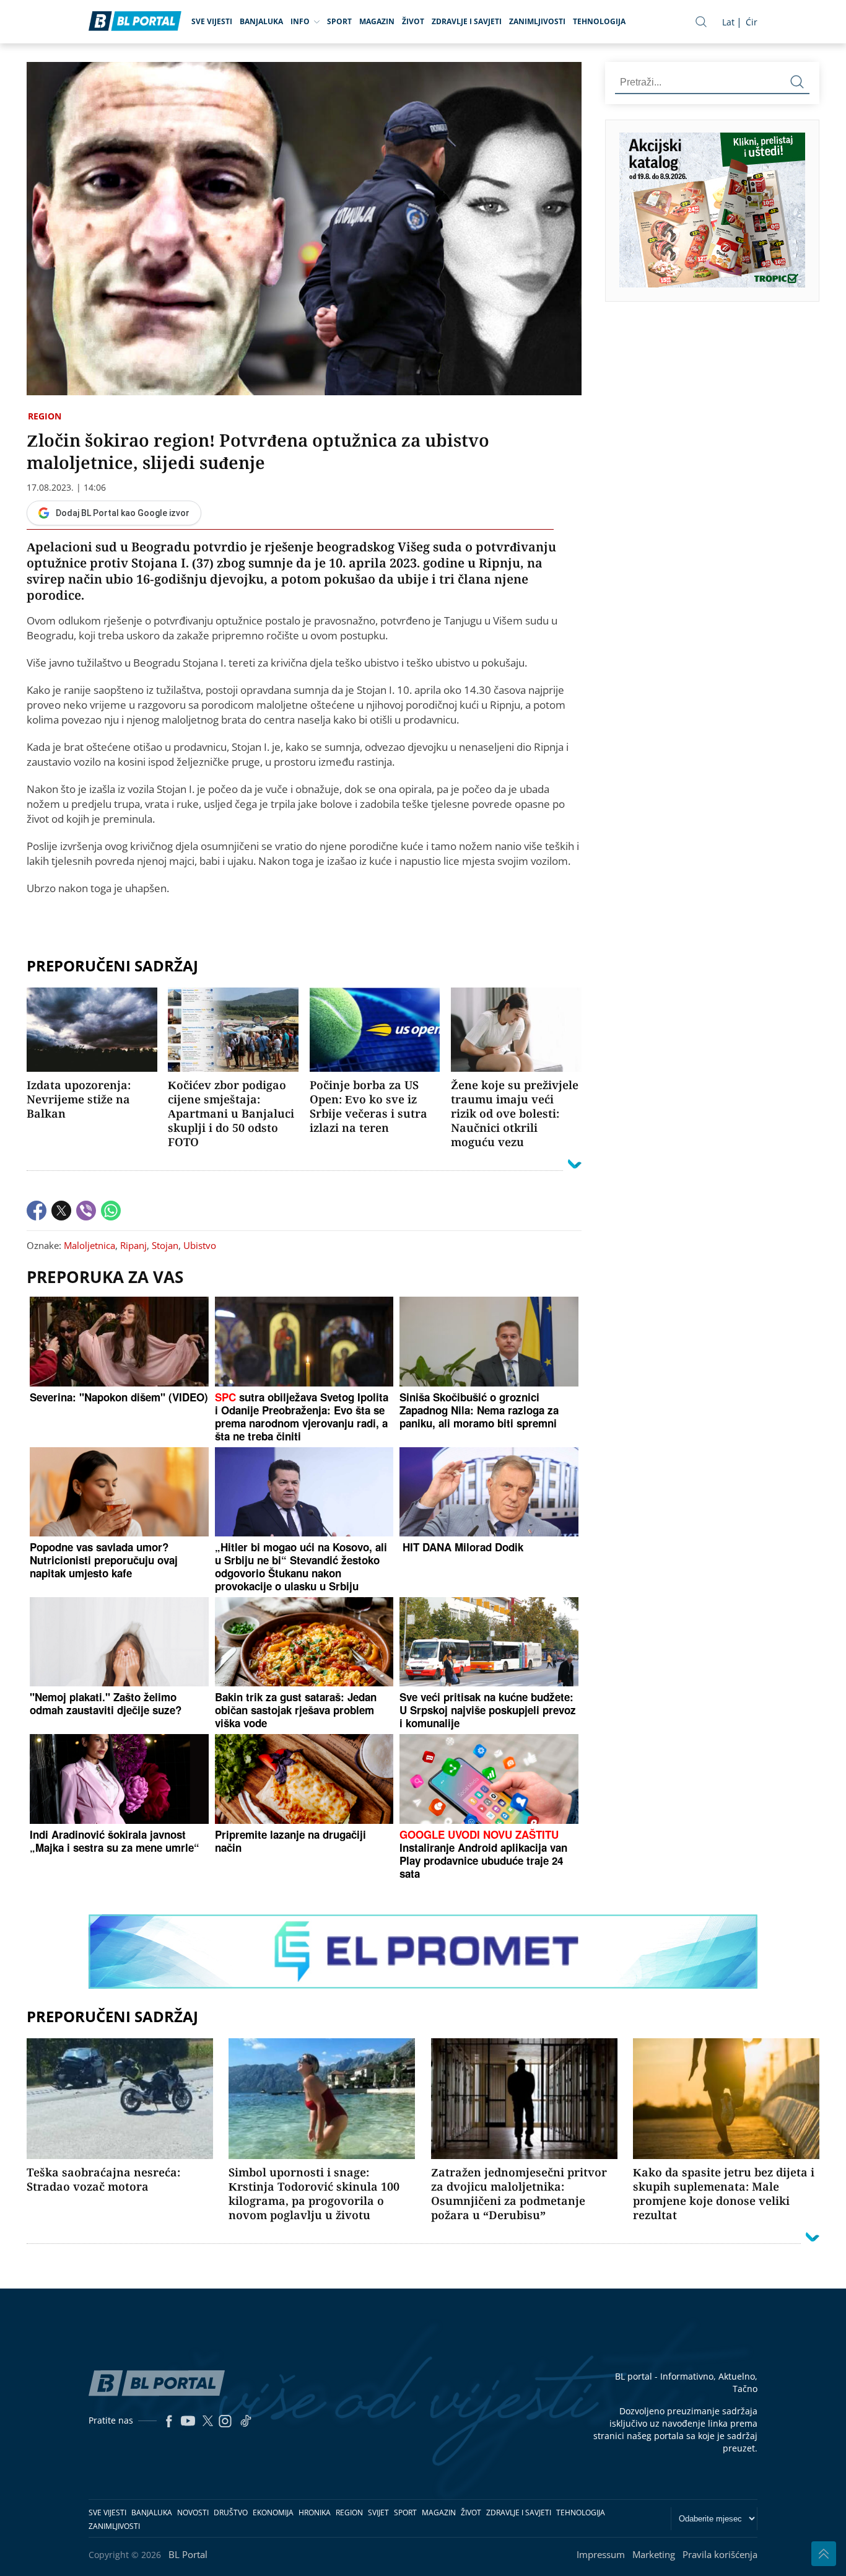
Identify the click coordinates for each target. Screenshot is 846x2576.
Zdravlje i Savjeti (467, 21)
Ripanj (133, 1245)
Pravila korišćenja (720, 2554)
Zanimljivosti (537, 21)
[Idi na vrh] (824, 2554)
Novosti (193, 2512)
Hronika (315, 2512)
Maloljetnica (89, 1245)
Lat (728, 22)
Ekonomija (273, 2512)
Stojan (165, 1245)
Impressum (601, 2554)
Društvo (231, 2512)
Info (300, 21)
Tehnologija (599, 21)
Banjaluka (261, 21)
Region (45, 416)
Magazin (377, 21)
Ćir (752, 22)
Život (413, 21)
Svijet (378, 2512)
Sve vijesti (212, 21)
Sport (339, 21)
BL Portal (188, 2554)
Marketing (654, 2554)
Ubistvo (200, 1245)
